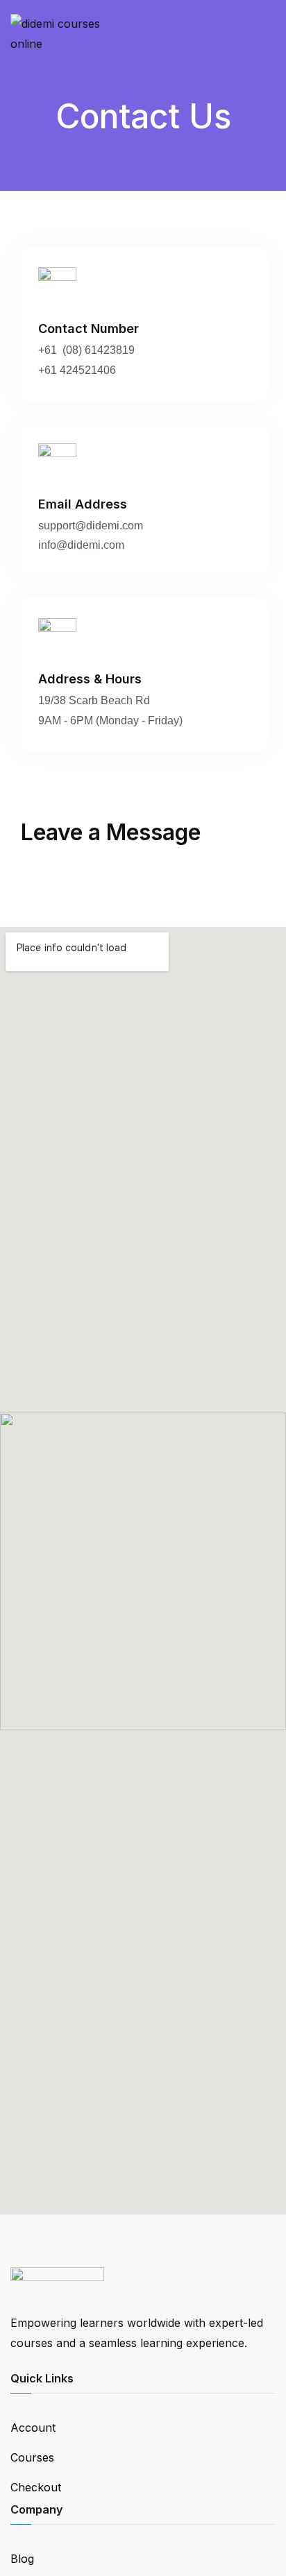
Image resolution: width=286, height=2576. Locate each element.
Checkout (36, 2487)
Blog (22, 2559)
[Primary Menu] (261, 34)
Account (33, 2428)
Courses (32, 2457)
